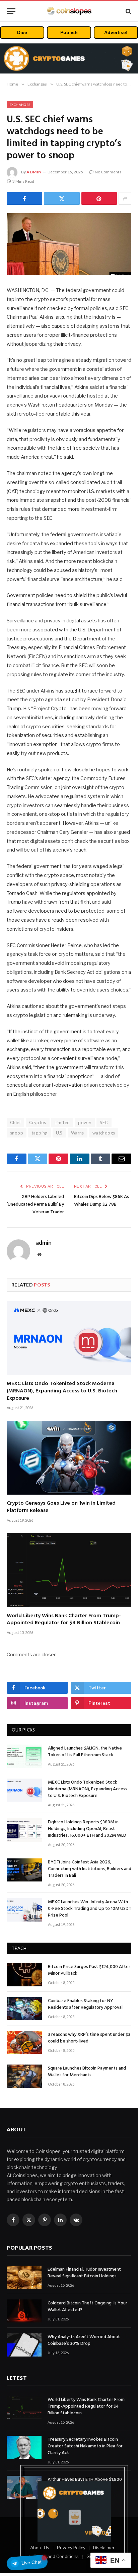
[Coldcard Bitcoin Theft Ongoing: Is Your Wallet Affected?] (24, 2311)
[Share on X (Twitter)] (62, 198)
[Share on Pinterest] (99, 198)
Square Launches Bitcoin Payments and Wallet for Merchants (87, 2072)
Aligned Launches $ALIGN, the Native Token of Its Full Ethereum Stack (85, 1752)
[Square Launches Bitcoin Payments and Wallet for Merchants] (24, 2076)
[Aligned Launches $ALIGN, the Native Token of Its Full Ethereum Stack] (24, 1756)
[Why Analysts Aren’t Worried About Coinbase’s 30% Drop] (24, 2345)
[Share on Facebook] (24, 198)
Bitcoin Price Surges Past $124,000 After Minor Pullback (89, 1970)
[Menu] (11, 11)
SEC (104, 1122)
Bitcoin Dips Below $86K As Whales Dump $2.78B (101, 1201)
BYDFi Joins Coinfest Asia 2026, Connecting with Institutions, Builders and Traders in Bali (90, 1869)
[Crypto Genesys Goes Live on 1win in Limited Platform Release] (69, 1458)
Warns (78, 1133)
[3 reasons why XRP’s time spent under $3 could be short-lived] (24, 2042)
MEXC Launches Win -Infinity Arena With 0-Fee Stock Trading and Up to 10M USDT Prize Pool (90, 1909)
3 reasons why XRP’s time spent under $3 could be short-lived (89, 2038)
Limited (62, 1122)
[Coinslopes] (69, 11)
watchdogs (104, 1133)
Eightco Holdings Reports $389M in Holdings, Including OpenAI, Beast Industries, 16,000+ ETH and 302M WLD (87, 1829)
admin (34, 172)
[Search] (128, 11)
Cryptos (38, 1122)
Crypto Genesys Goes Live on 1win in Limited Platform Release (61, 1507)
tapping (40, 1133)
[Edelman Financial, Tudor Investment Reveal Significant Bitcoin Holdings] (24, 2277)
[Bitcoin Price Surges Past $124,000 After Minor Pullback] (24, 1975)
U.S (59, 1133)
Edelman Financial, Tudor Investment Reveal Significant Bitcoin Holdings (84, 2273)
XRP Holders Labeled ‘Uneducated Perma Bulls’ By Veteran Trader (35, 1204)
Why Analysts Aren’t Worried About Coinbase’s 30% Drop (84, 2340)
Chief (15, 1122)
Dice (22, 32)
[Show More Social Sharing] (125, 198)
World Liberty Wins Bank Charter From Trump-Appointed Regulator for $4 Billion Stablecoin (64, 1620)
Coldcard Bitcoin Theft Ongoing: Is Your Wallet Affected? (87, 2307)
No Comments (108, 172)
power (85, 1122)
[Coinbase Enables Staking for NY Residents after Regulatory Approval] (24, 2009)
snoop (17, 1133)
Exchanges (20, 105)
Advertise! (116, 32)
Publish (69, 32)
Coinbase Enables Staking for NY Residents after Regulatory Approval (85, 2004)
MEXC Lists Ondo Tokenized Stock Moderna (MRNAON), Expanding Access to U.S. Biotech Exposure (62, 1391)
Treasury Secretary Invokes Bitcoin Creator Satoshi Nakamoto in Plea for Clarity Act (85, 2446)
